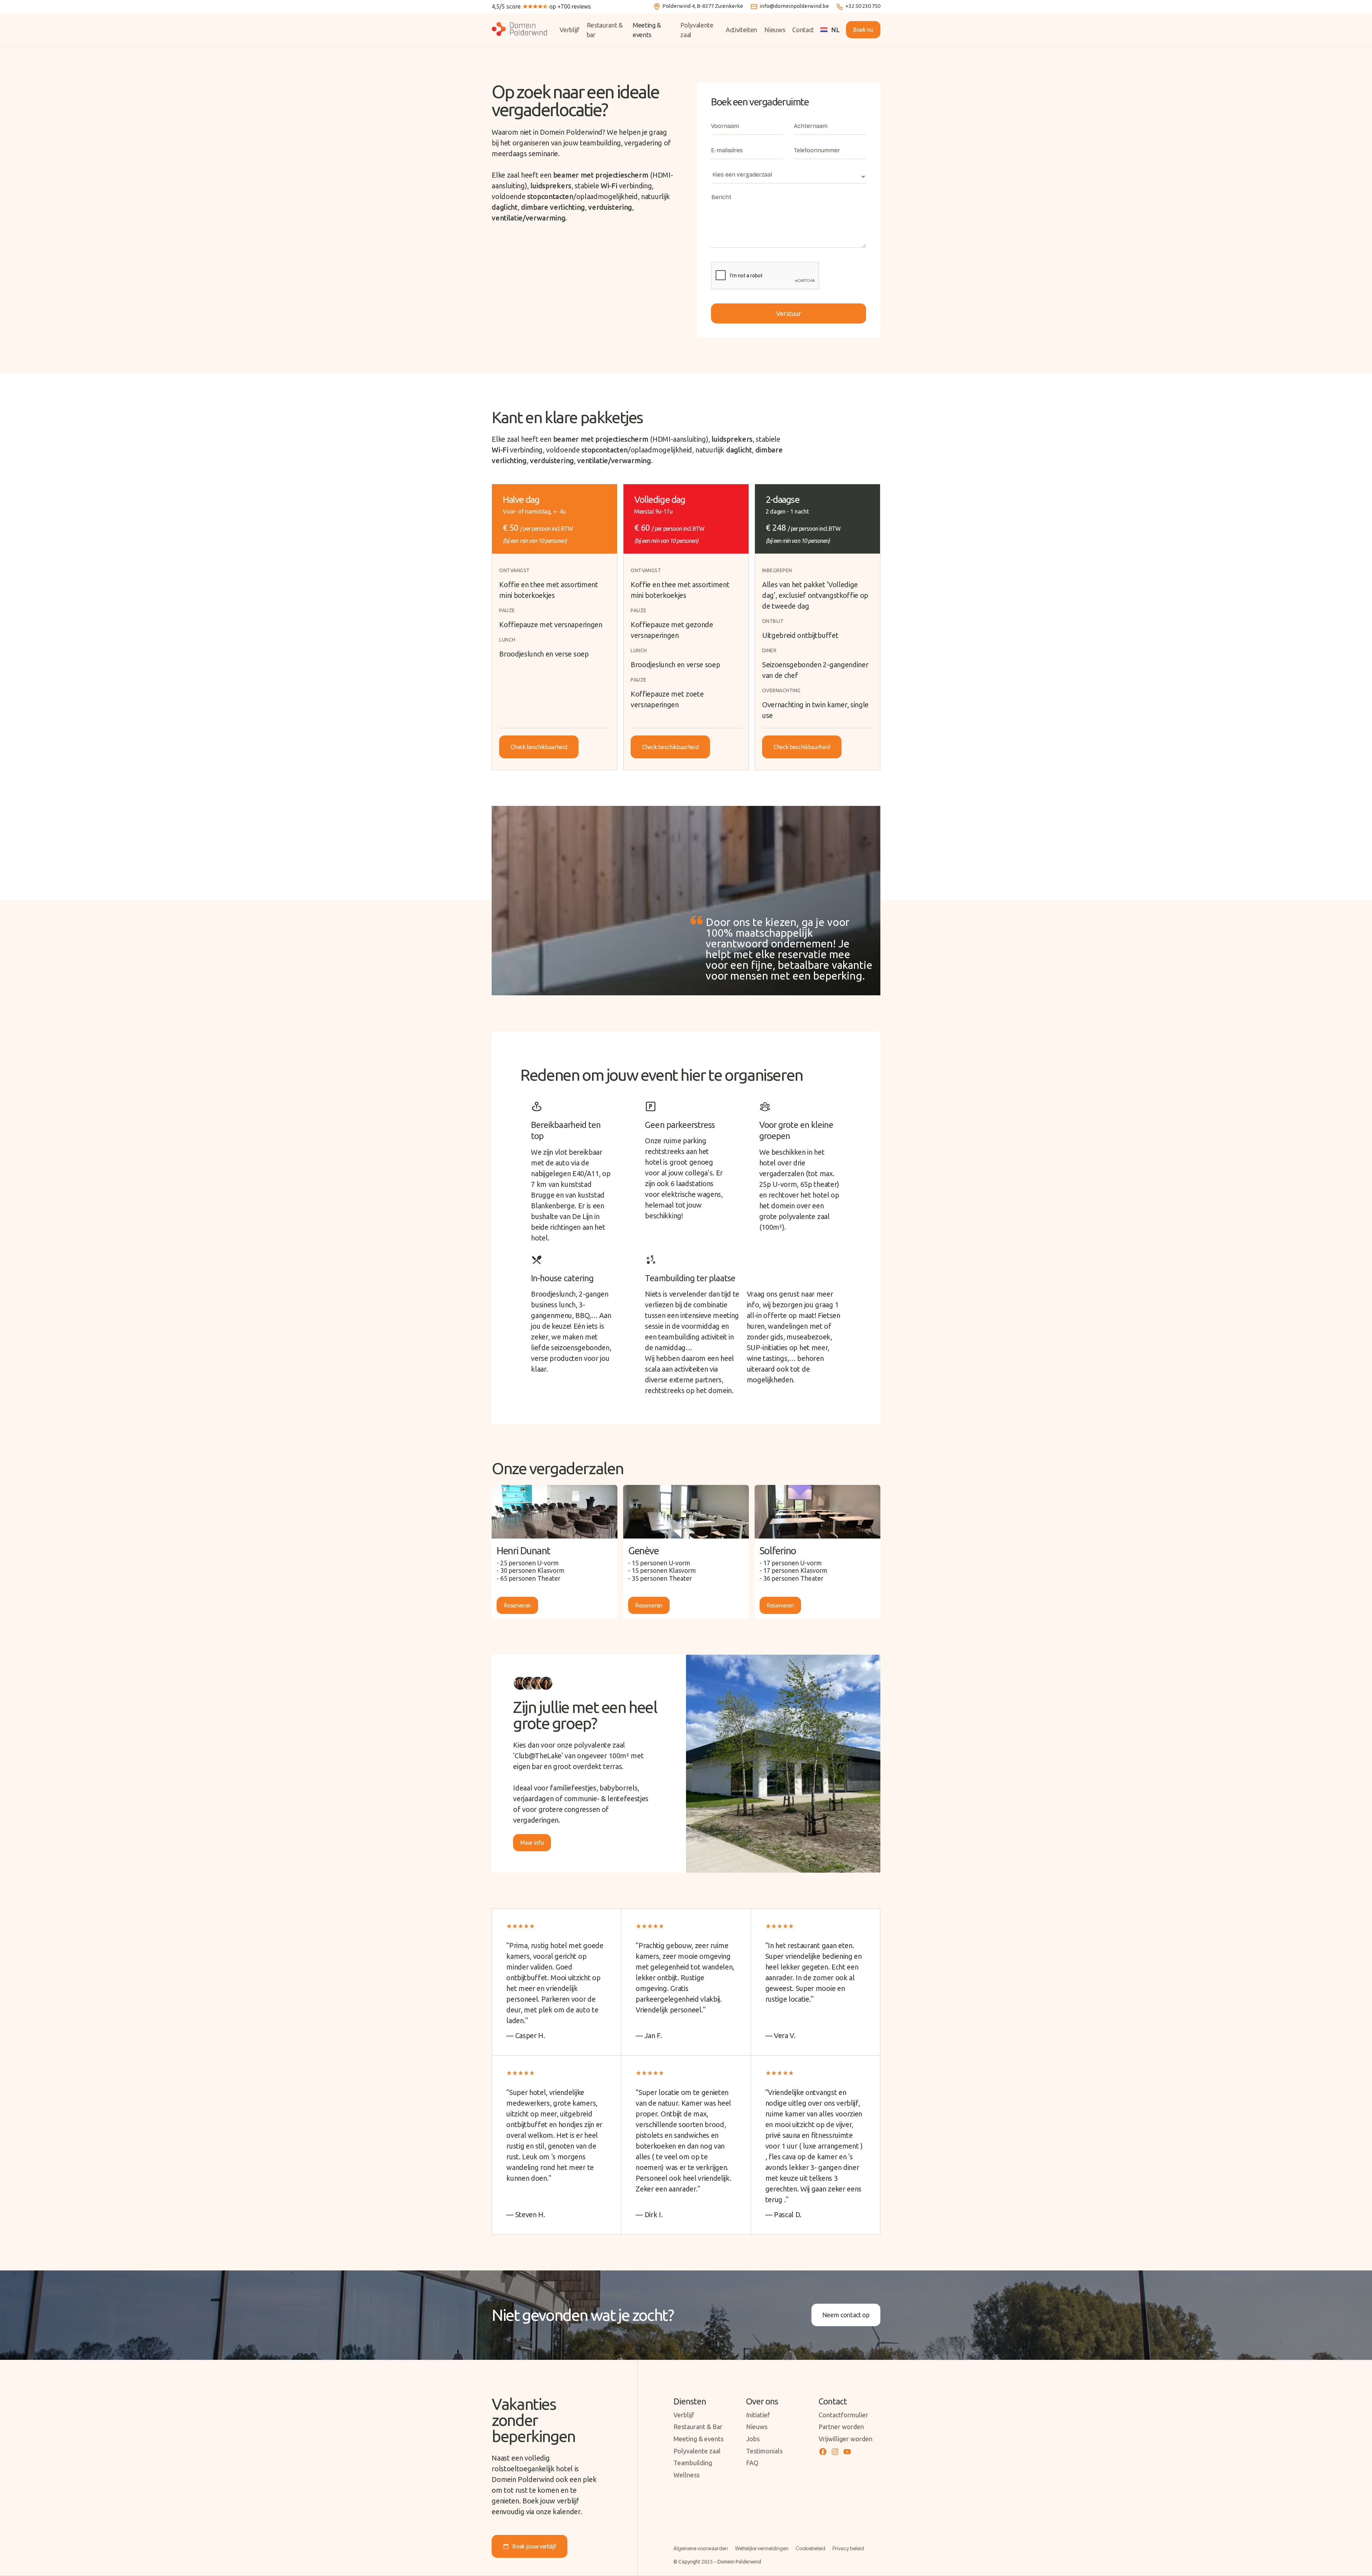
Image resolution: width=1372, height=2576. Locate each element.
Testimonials (764, 2451)
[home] (524, 30)
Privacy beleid (848, 2548)
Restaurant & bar (605, 30)
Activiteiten (741, 30)
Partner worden (841, 2427)
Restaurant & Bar (698, 2427)
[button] (830, 30)
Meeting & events (647, 30)
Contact (803, 30)
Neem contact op (846, 2315)
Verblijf (569, 30)
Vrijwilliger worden (846, 2439)
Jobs (753, 2439)
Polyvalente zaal (697, 30)
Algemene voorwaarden (701, 2548)
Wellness (687, 2475)
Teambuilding (693, 2463)
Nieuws (775, 30)
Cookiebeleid (811, 2548)
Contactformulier (843, 2415)
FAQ (752, 2463)
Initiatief (758, 2415)
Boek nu (863, 30)
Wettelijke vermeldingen (762, 2548)
